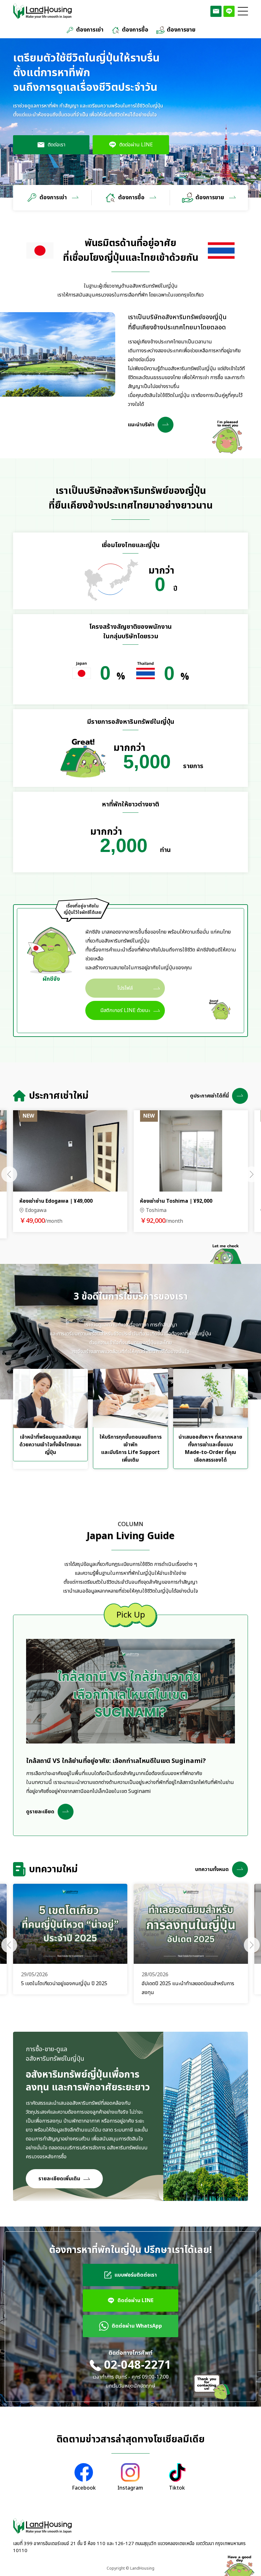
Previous (9, 1174)
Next (252, 1174)
